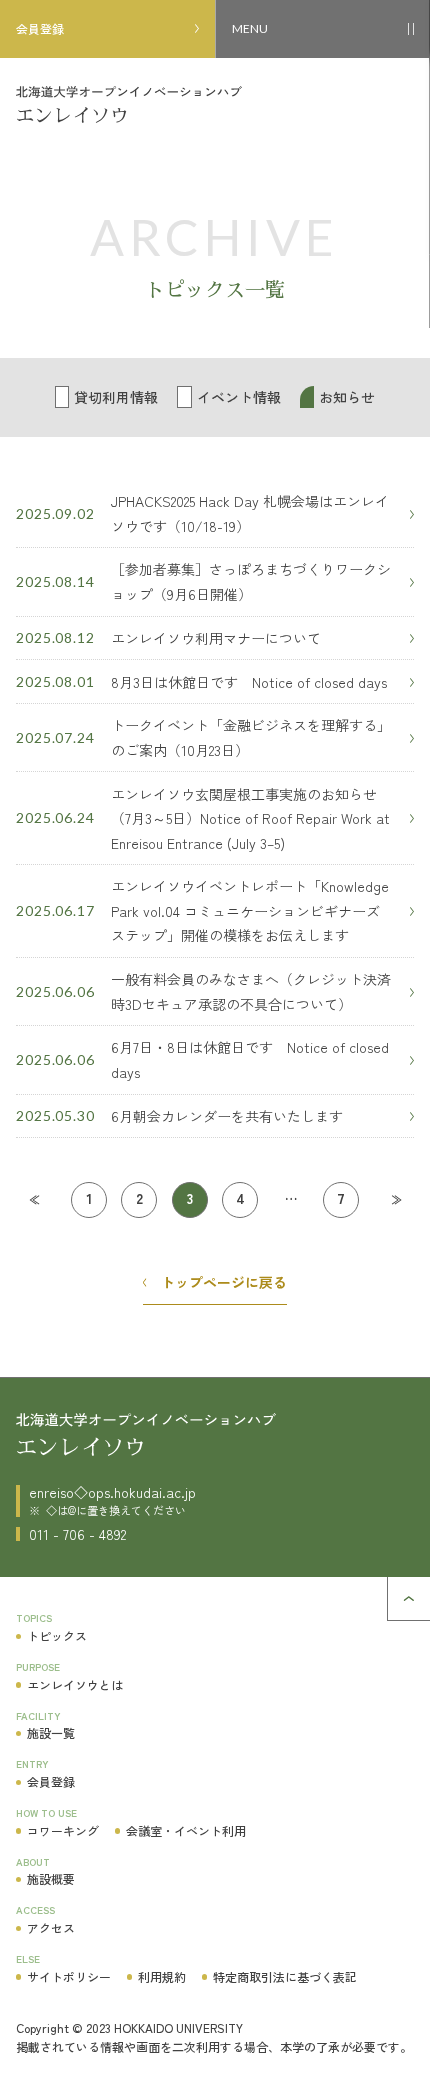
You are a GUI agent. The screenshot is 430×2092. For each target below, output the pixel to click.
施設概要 (51, 1878)
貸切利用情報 (116, 397)
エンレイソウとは (75, 1684)
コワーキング (63, 1830)
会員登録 (40, 28)
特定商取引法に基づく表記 (285, 1976)
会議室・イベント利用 (186, 1830)
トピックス (57, 1635)
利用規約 (162, 1976)
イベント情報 (238, 397)
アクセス (51, 1927)
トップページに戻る (224, 1282)
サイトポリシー (69, 1976)
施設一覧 (51, 1732)
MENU (250, 28)
